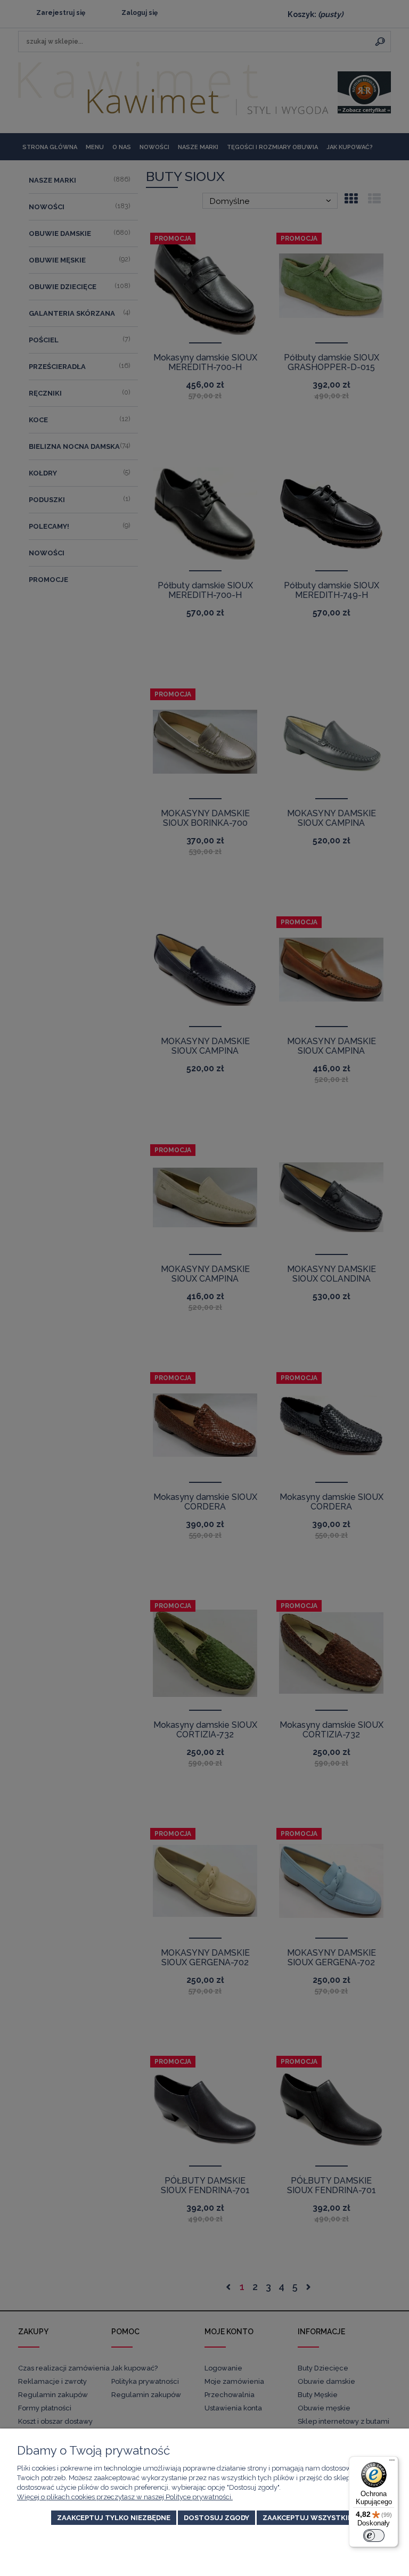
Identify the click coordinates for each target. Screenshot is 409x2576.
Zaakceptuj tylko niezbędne (114, 2518)
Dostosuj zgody (216, 2518)
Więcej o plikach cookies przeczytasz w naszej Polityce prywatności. (125, 2497)
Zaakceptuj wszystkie (307, 2518)
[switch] (374, 2536)
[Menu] (392, 2463)
